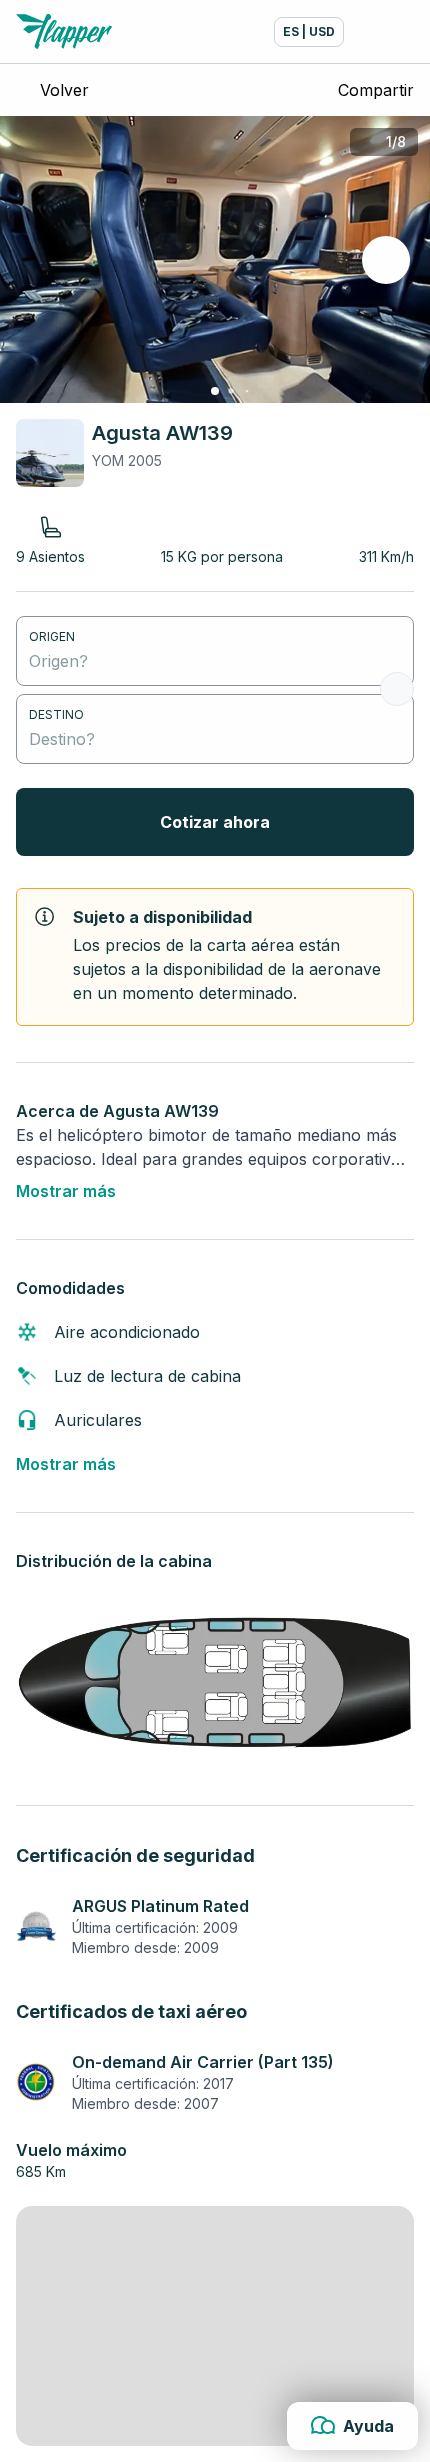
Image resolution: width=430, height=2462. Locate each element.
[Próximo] (386, 260)
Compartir (376, 90)
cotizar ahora (215, 822)
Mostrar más (66, 1191)
